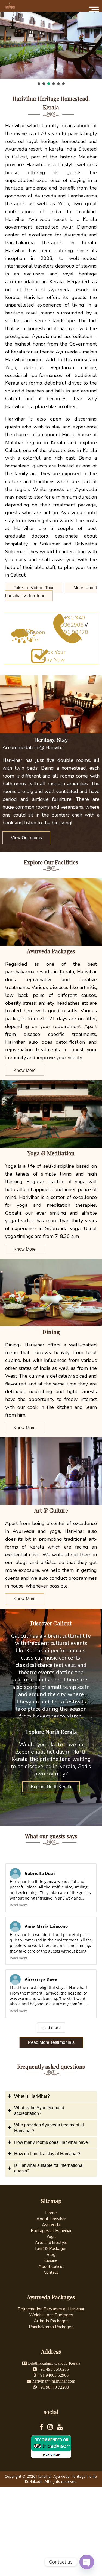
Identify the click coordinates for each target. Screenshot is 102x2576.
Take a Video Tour (34, 588)
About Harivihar (51, 2219)
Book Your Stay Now (53, 656)
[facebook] (43, 2428)
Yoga (51, 2237)
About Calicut (51, 2266)
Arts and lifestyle (51, 2243)
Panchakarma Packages (51, 2327)
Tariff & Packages (51, 2249)
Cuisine (51, 2260)
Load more (51, 2027)
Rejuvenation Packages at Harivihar (51, 2309)
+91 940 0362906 (73, 621)
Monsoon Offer (34, 636)
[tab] (51, 2097)
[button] (39, 84)
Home (51, 2213)
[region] (51, 48)
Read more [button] (19, 1905)
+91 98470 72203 (74, 636)
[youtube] (60, 2428)
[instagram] (52, 2428)
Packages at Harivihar (51, 2231)
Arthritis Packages (51, 2321)
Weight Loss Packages (51, 2315)
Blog (51, 2255)
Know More (25, 1070)
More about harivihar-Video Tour (51, 592)
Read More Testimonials (51, 2042)
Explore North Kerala (51, 1787)
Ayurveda (51, 2225)
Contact (51, 2272)
